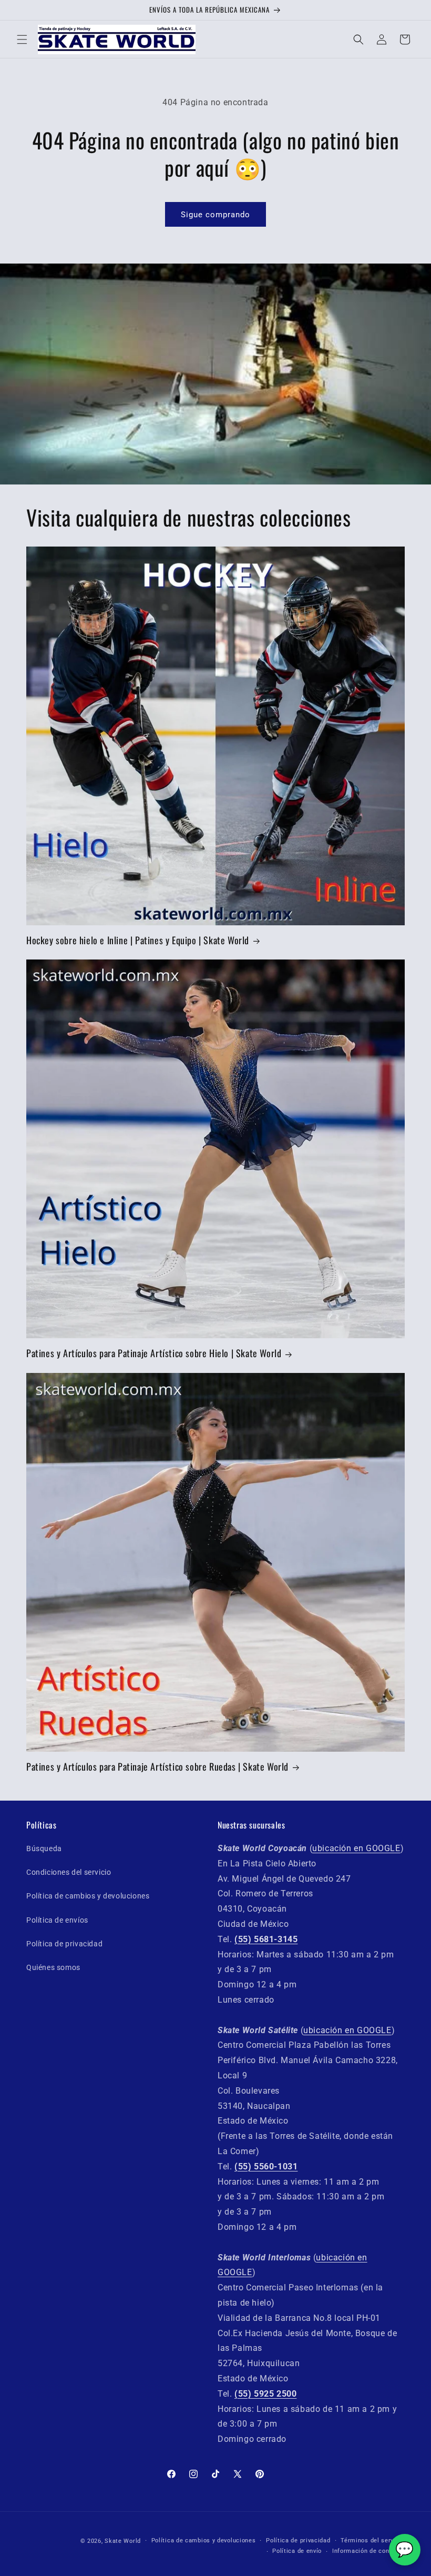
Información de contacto (368, 2551)
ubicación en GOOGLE (356, 1848)
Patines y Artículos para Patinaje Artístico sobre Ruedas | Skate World (157, 1767)
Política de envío (297, 2551)
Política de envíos (57, 1920)
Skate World (123, 2541)
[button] (22, 39)
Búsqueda (44, 1848)
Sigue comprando (215, 215)
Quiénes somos (53, 1967)
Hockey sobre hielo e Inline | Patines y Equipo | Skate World (138, 940)
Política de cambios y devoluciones (88, 1896)
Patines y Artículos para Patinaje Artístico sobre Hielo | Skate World (154, 1353)
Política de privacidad (64, 1944)
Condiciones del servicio (69, 1872)
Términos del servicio (373, 2540)
